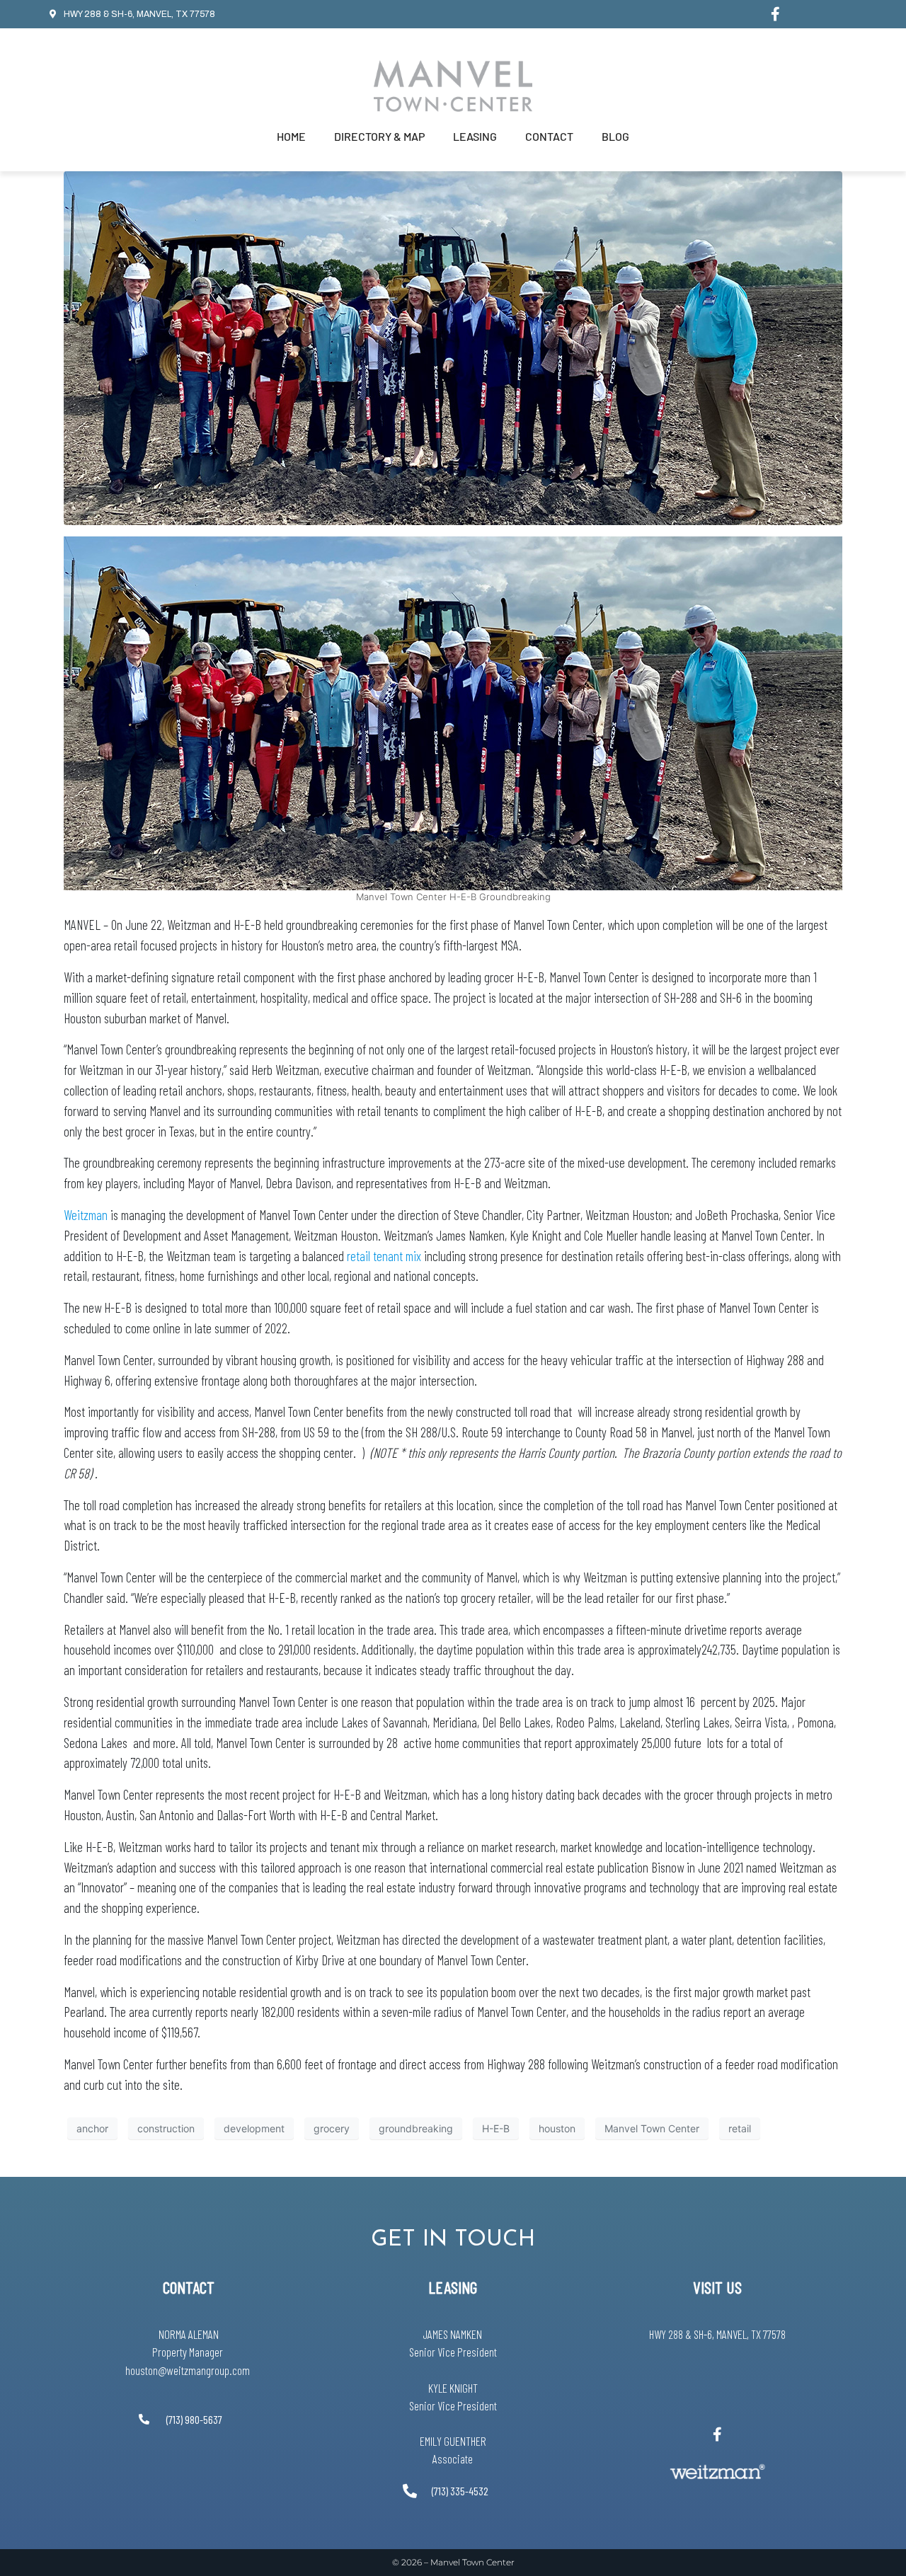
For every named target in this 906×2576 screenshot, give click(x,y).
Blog (615, 136)
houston (557, 2128)
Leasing (475, 136)
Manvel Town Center (652, 2128)
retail (740, 2128)
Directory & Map (379, 136)
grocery (332, 2128)
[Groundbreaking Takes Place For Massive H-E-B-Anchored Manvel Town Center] (453, 347)
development (254, 2128)
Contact (549, 136)
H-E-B (496, 2128)
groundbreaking (416, 2128)
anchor (92, 2128)
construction (166, 2128)
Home (291, 136)
